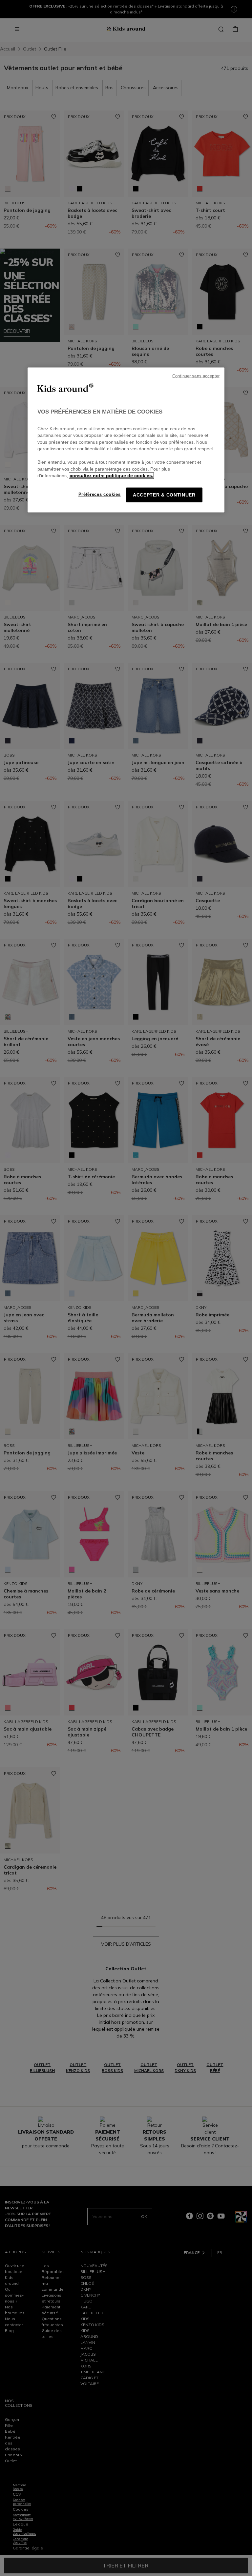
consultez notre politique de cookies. (111, 476)
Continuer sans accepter (196, 376)
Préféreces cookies (100, 494)
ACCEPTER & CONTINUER (164, 495)
